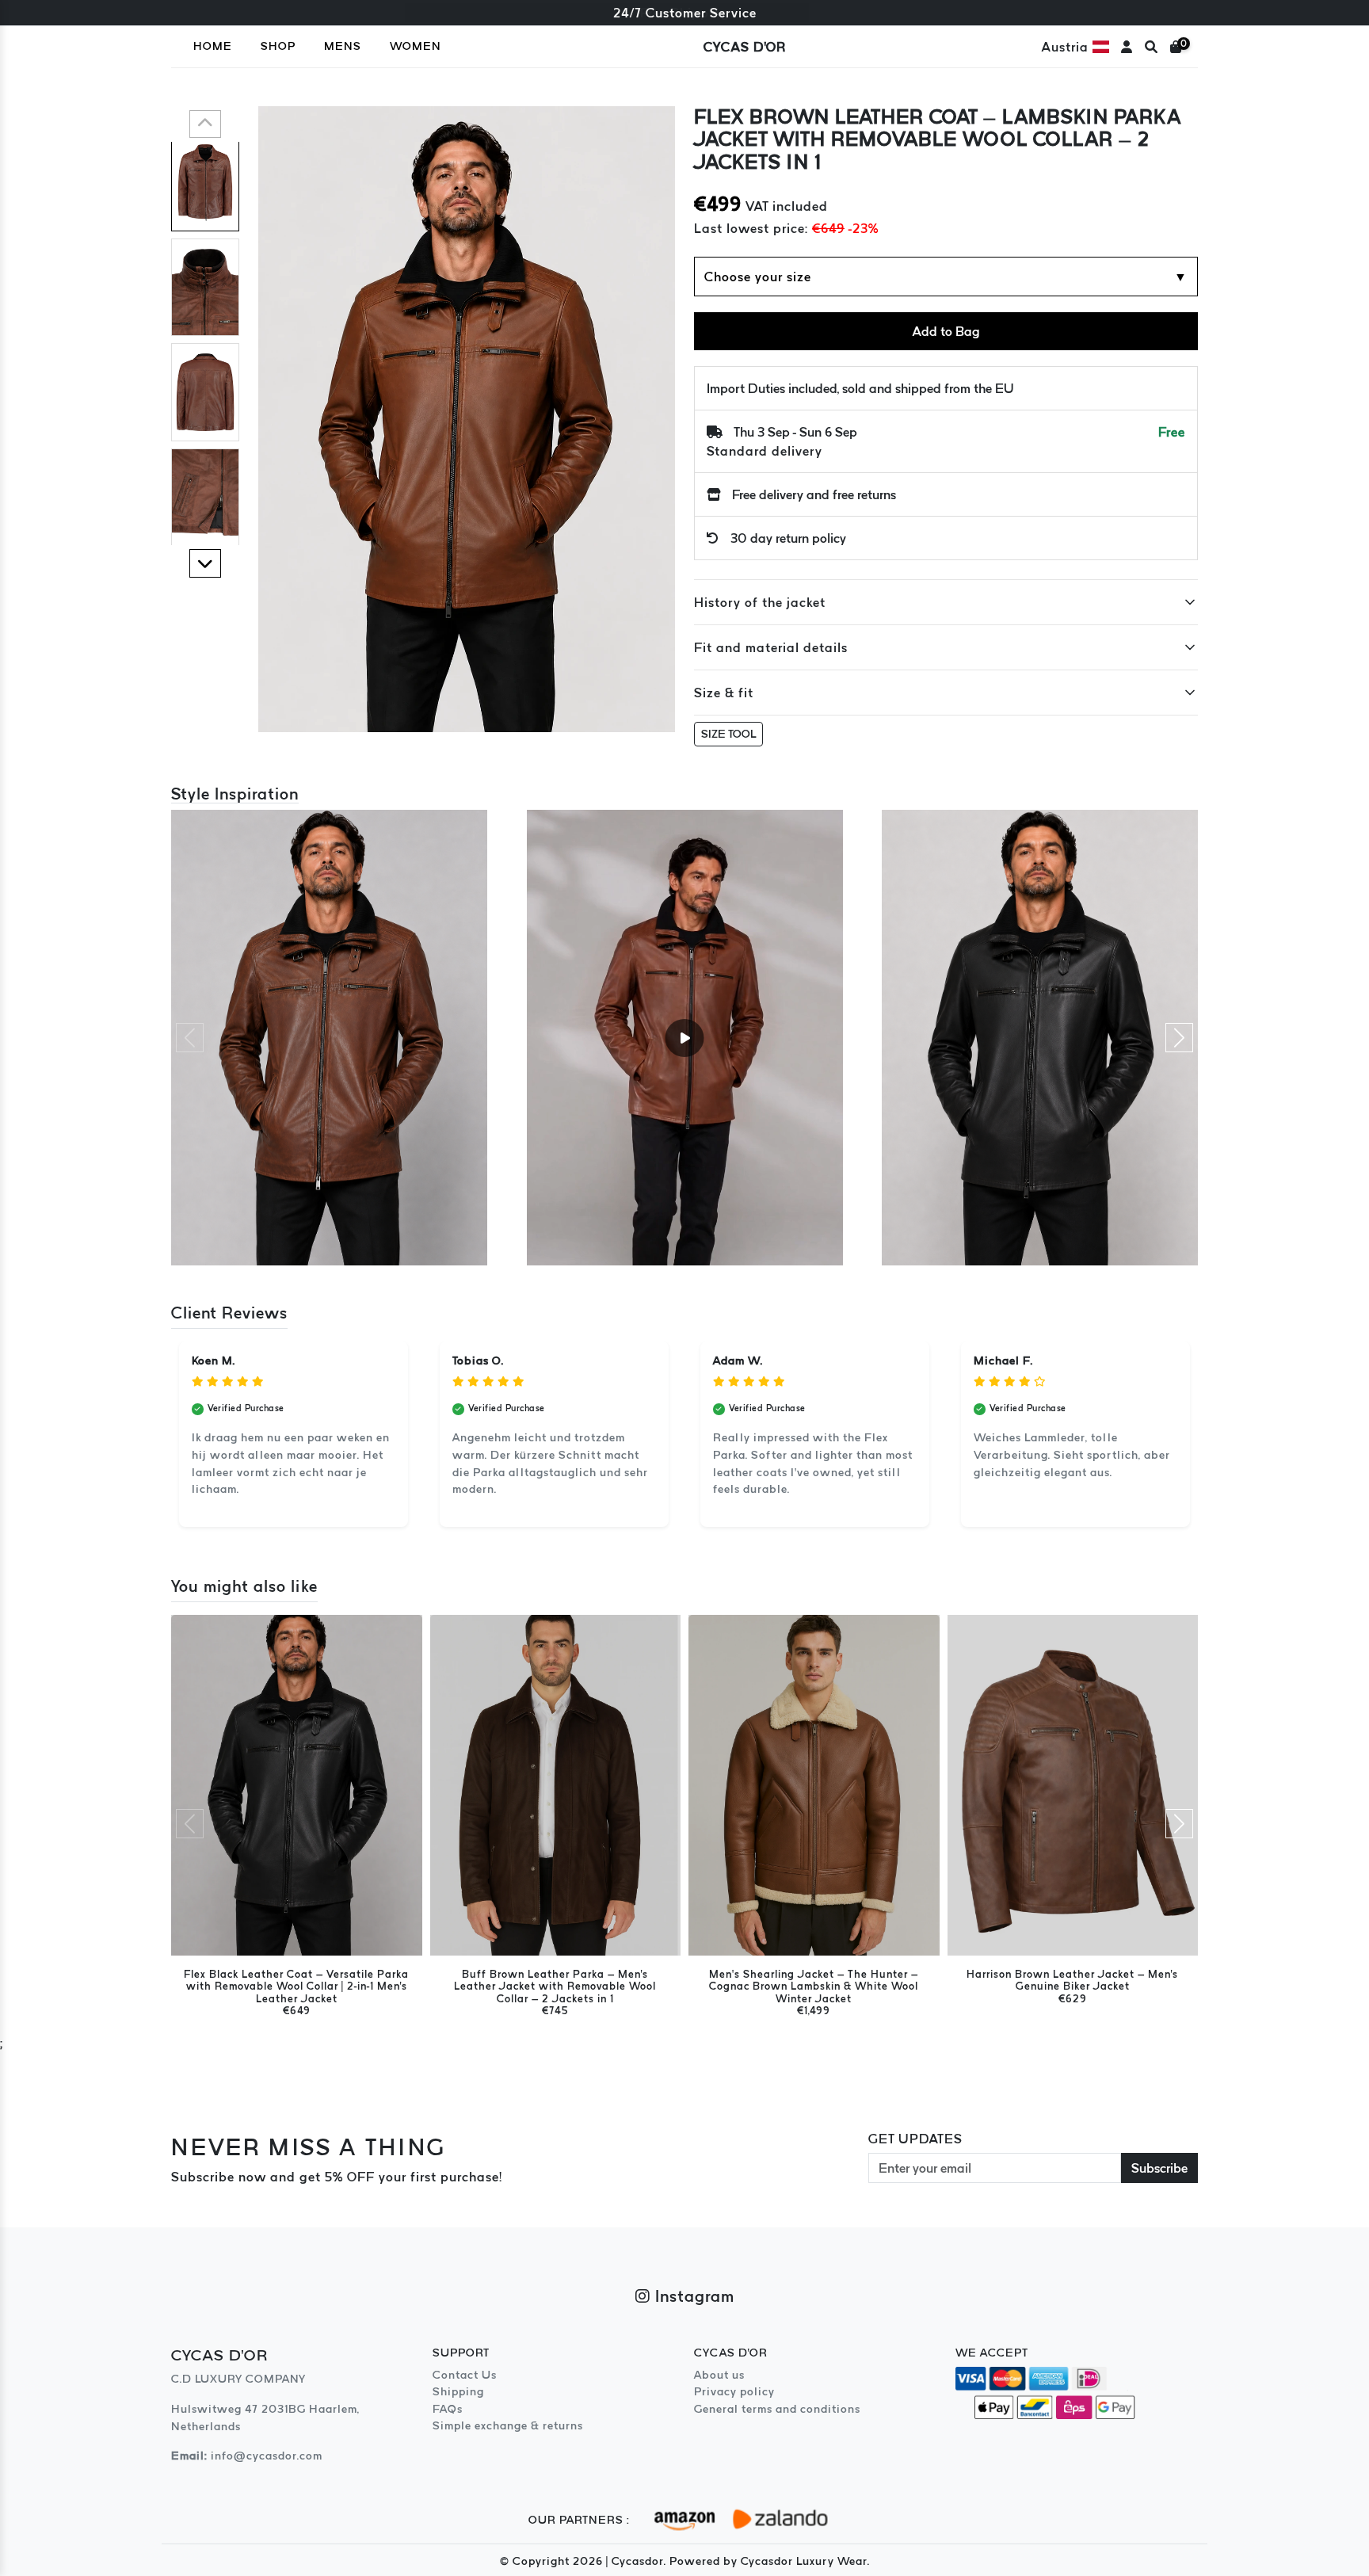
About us (719, 2375)
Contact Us (465, 2375)
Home (213, 46)
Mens (343, 46)
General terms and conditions (777, 2409)
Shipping (458, 2391)
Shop (278, 46)
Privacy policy (734, 2391)
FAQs (448, 2409)
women (416, 46)
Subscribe (1159, 2168)
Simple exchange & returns (508, 2425)
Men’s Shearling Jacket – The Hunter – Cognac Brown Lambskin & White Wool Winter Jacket (814, 1986)
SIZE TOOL (728, 734)
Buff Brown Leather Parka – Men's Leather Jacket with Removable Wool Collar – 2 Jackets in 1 (555, 1986)
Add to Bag (946, 331)
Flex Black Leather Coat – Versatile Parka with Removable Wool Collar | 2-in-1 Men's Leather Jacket (296, 1986)
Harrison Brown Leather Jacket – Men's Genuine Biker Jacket (1072, 1980)
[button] (205, 124)
